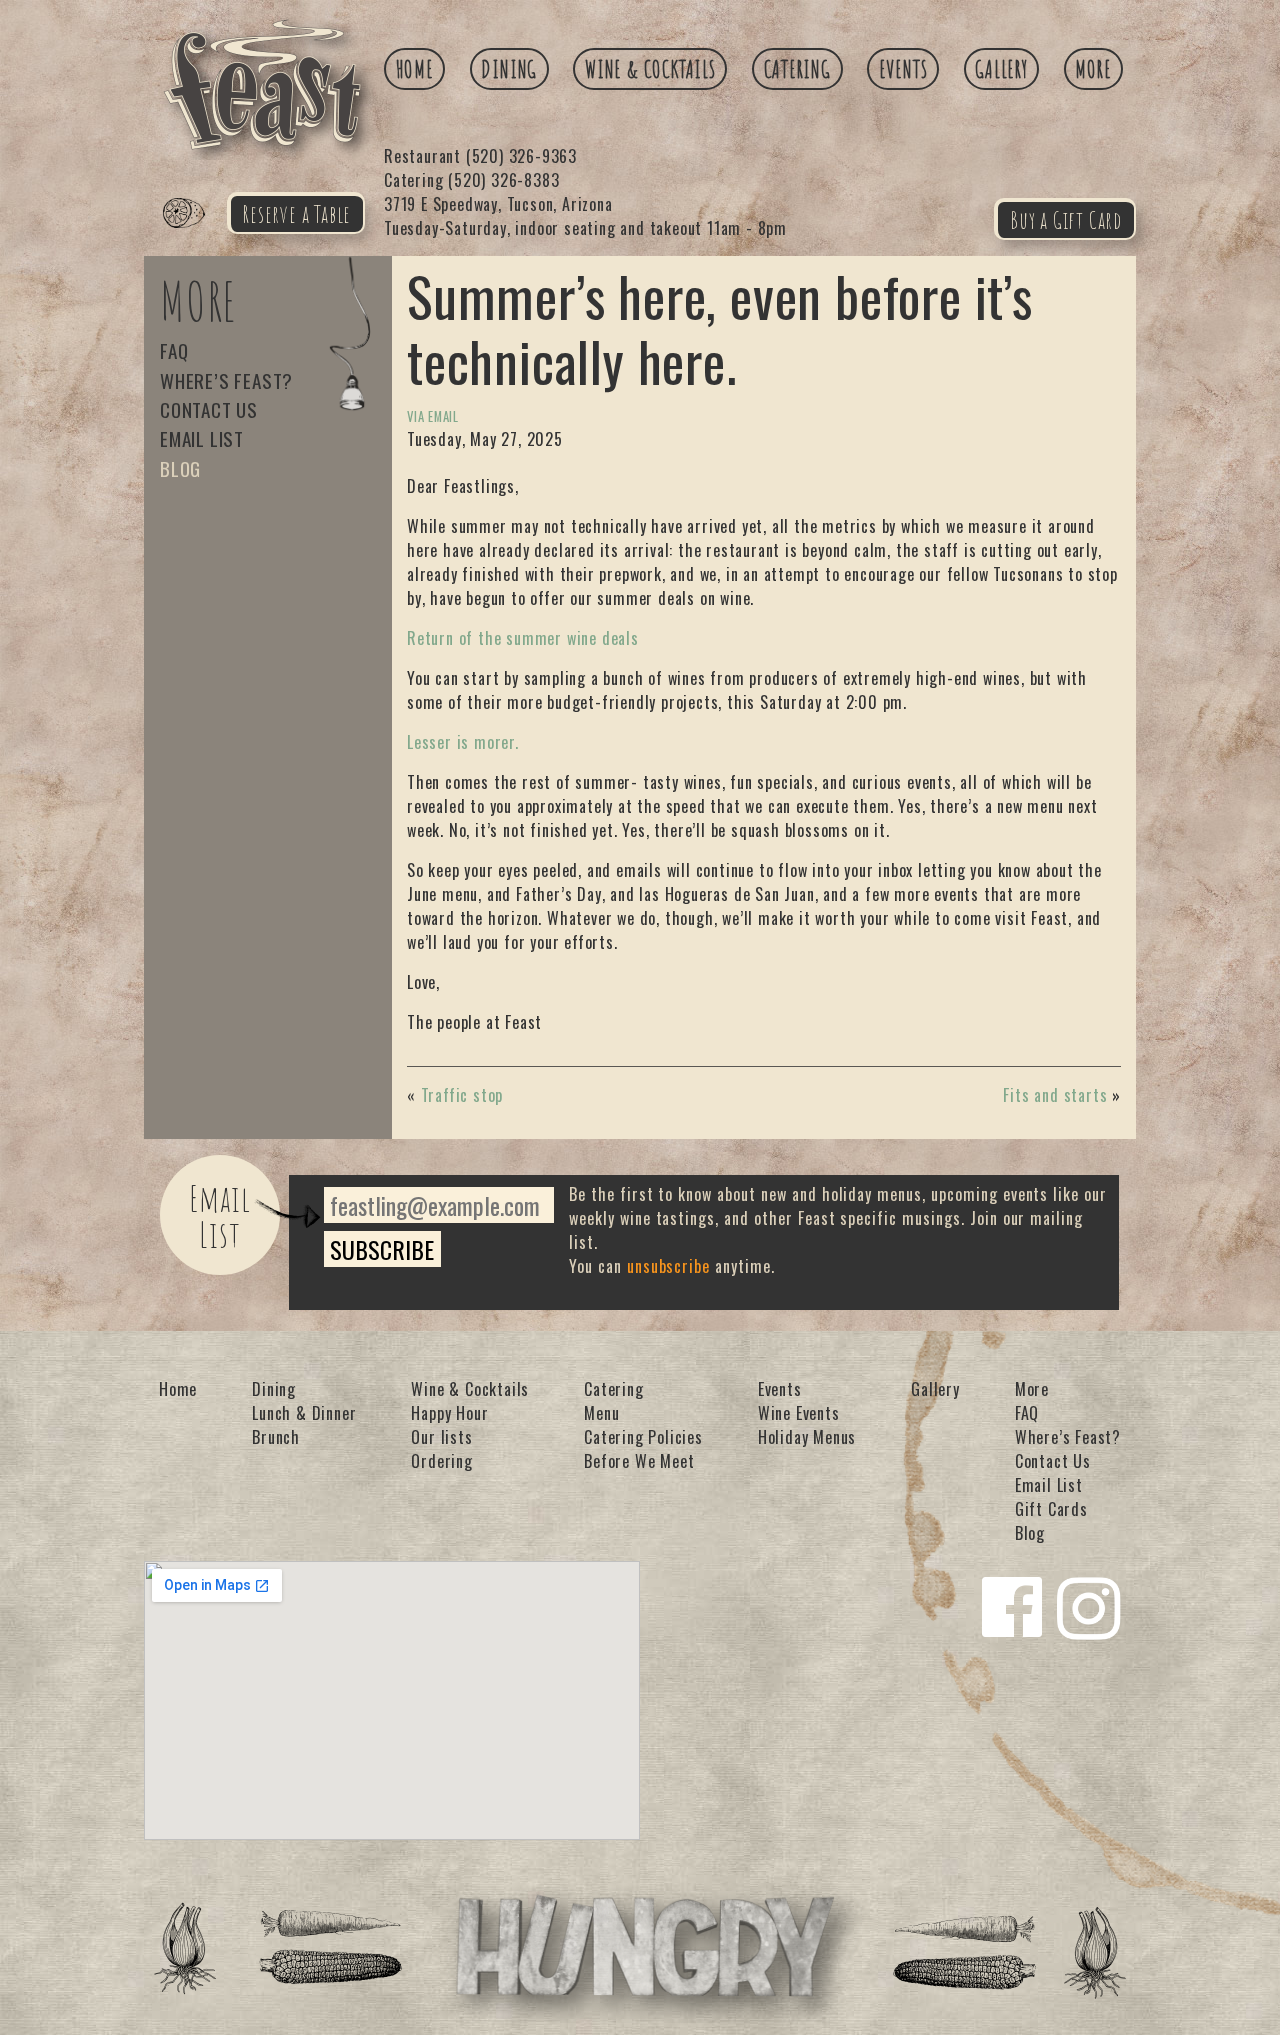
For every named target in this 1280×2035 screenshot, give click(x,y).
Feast (196, 236)
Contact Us (209, 409)
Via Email (433, 416)
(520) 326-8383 (471, 180)
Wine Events (799, 1413)
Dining (509, 69)
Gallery (1001, 69)
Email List (202, 438)
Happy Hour (449, 1413)
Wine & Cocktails (650, 69)
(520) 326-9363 (480, 156)
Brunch (276, 1437)
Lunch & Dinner (304, 1413)
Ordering (441, 1461)
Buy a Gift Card (1066, 220)
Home (415, 69)
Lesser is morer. (463, 742)
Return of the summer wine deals (523, 638)
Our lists (441, 1437)
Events (903, 69)
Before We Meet (639, 1461)
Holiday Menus (807, 1437)
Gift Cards (1051, 1509)
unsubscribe (669, 1266)
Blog (180, 468)
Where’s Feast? (226, 380)
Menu (601, 1413)
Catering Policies (643, 1437)
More (1093, 69)
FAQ (174, 350)
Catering (797, 69)
